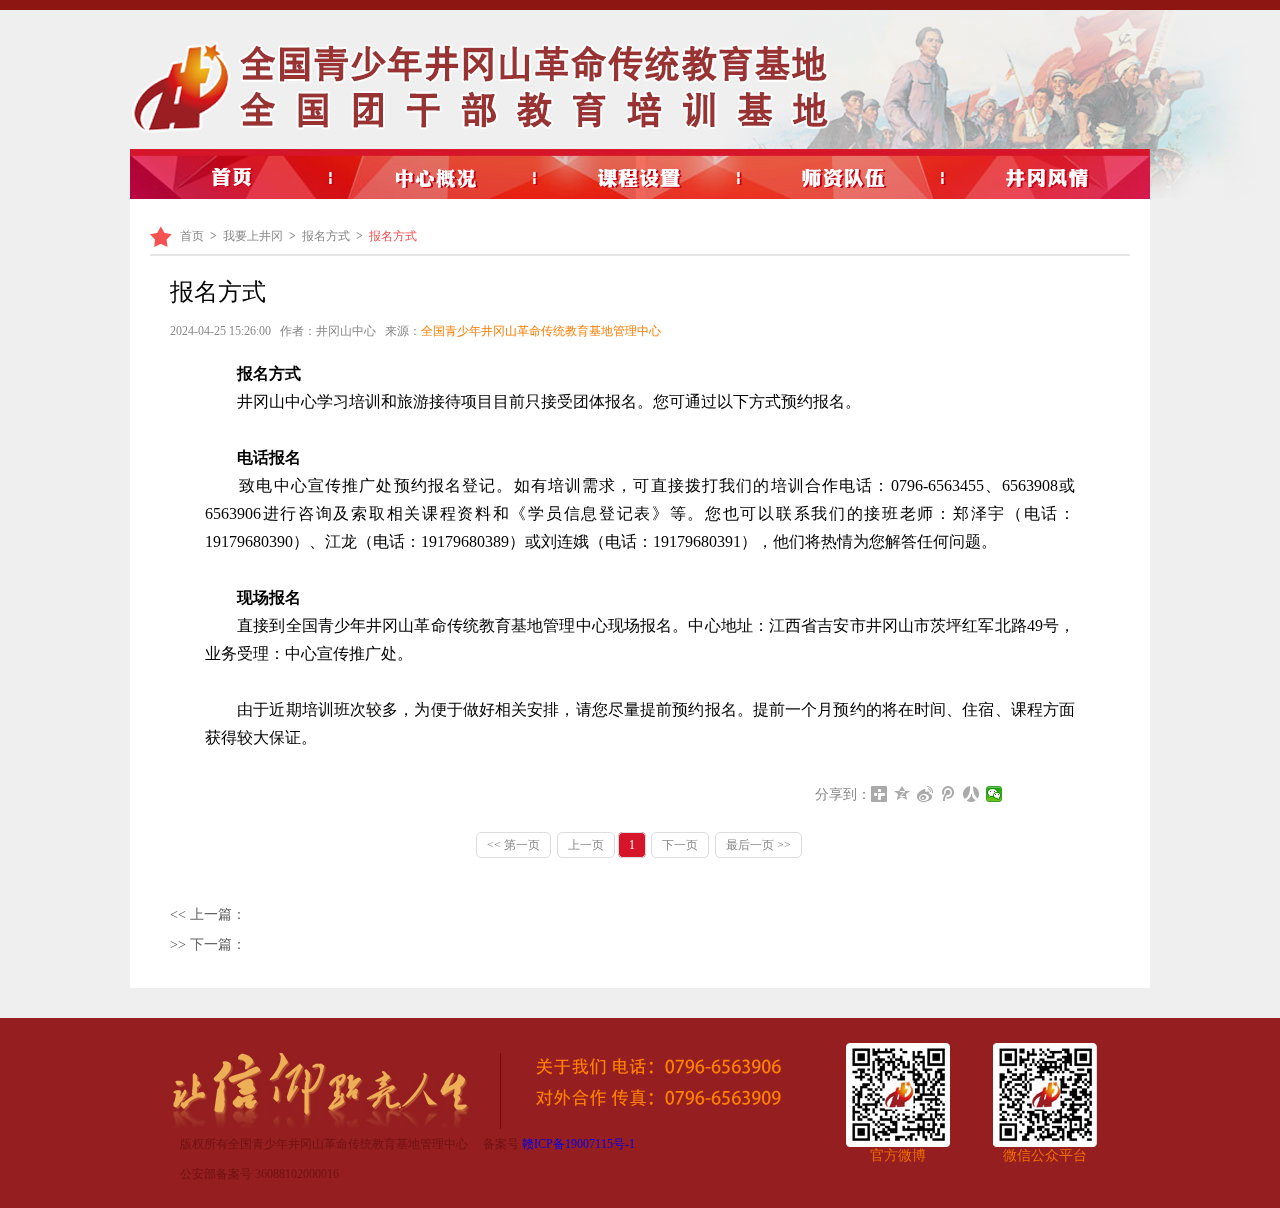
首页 (192, 236)
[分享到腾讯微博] (948, 794)
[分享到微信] (994, 794)
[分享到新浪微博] (925, 794)
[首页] (232, 178)
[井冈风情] (1048, 178)
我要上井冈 (253, 236)
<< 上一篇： (208, 914)
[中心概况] (436, 178)
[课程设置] (640, 178)
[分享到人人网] (971, 794)
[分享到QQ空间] (902, 794)
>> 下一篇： (208, 944)
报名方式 (326, 236)
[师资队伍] (844, 178)
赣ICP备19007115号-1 (578, 1144)
